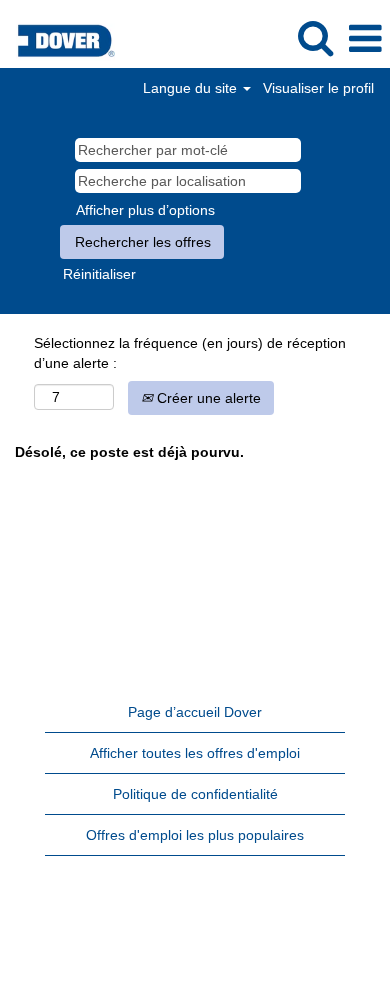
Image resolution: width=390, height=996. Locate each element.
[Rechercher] (315, 37)
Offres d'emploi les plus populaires (195, 835)
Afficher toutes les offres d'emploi (195, 753)
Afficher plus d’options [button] (145, 210)
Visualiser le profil (318, 88)
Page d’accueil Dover (195, 712)
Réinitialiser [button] (99, 274)
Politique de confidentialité (195, 794)
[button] (365, 38)
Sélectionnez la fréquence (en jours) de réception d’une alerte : (190, 353)
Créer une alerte (207, 398)
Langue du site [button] (192, 88)
